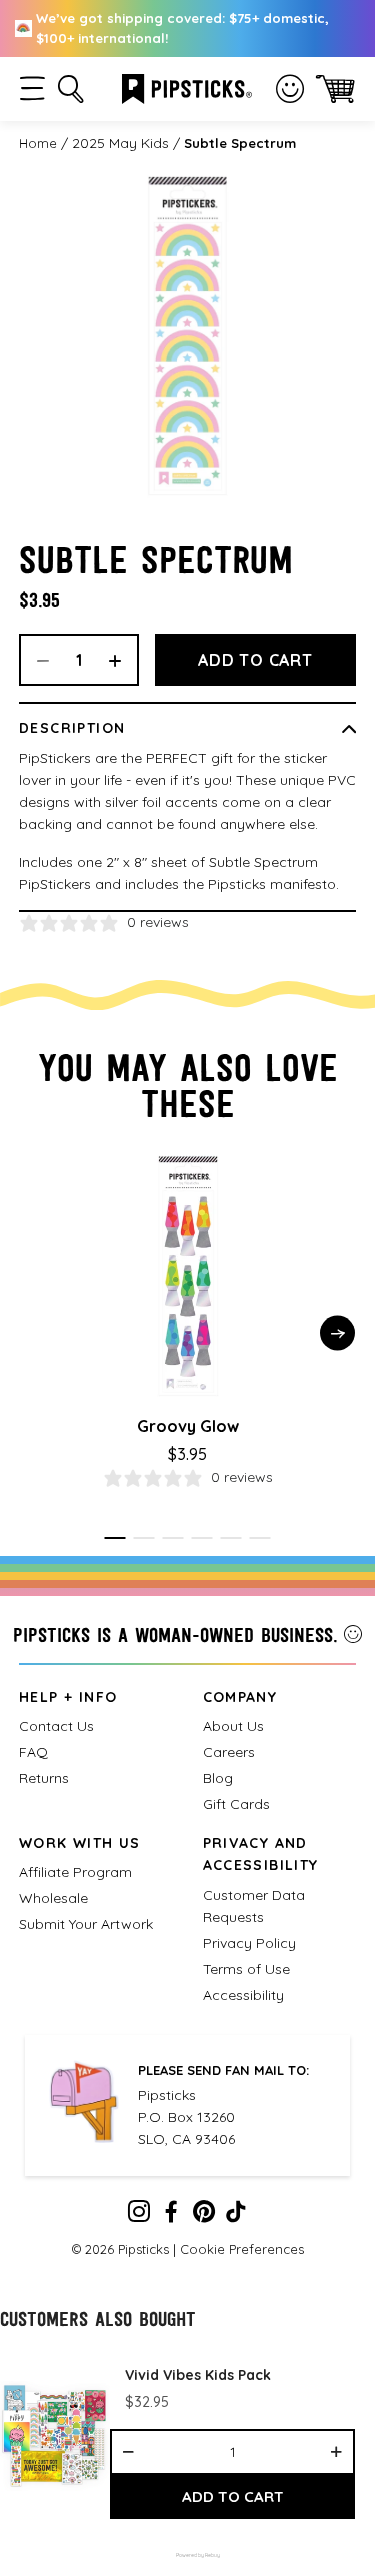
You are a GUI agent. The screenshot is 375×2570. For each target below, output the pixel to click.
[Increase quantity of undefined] (336, 2452)
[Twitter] (204, 2216)
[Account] (290, 89)
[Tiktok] (236, 2216)
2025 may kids (120, 143)
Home (38, 143)
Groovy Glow (188, 1426)
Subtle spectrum (240, 143)
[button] (32, 88)
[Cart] (335, 88)
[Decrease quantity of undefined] (128, 2452)
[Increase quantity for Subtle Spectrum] (122, 660)
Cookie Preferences (242, 2249)
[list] (187, 2437)
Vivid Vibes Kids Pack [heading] (198, 2375)
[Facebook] (171, 2216)
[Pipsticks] (187, 87)
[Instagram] (139, 2216)
